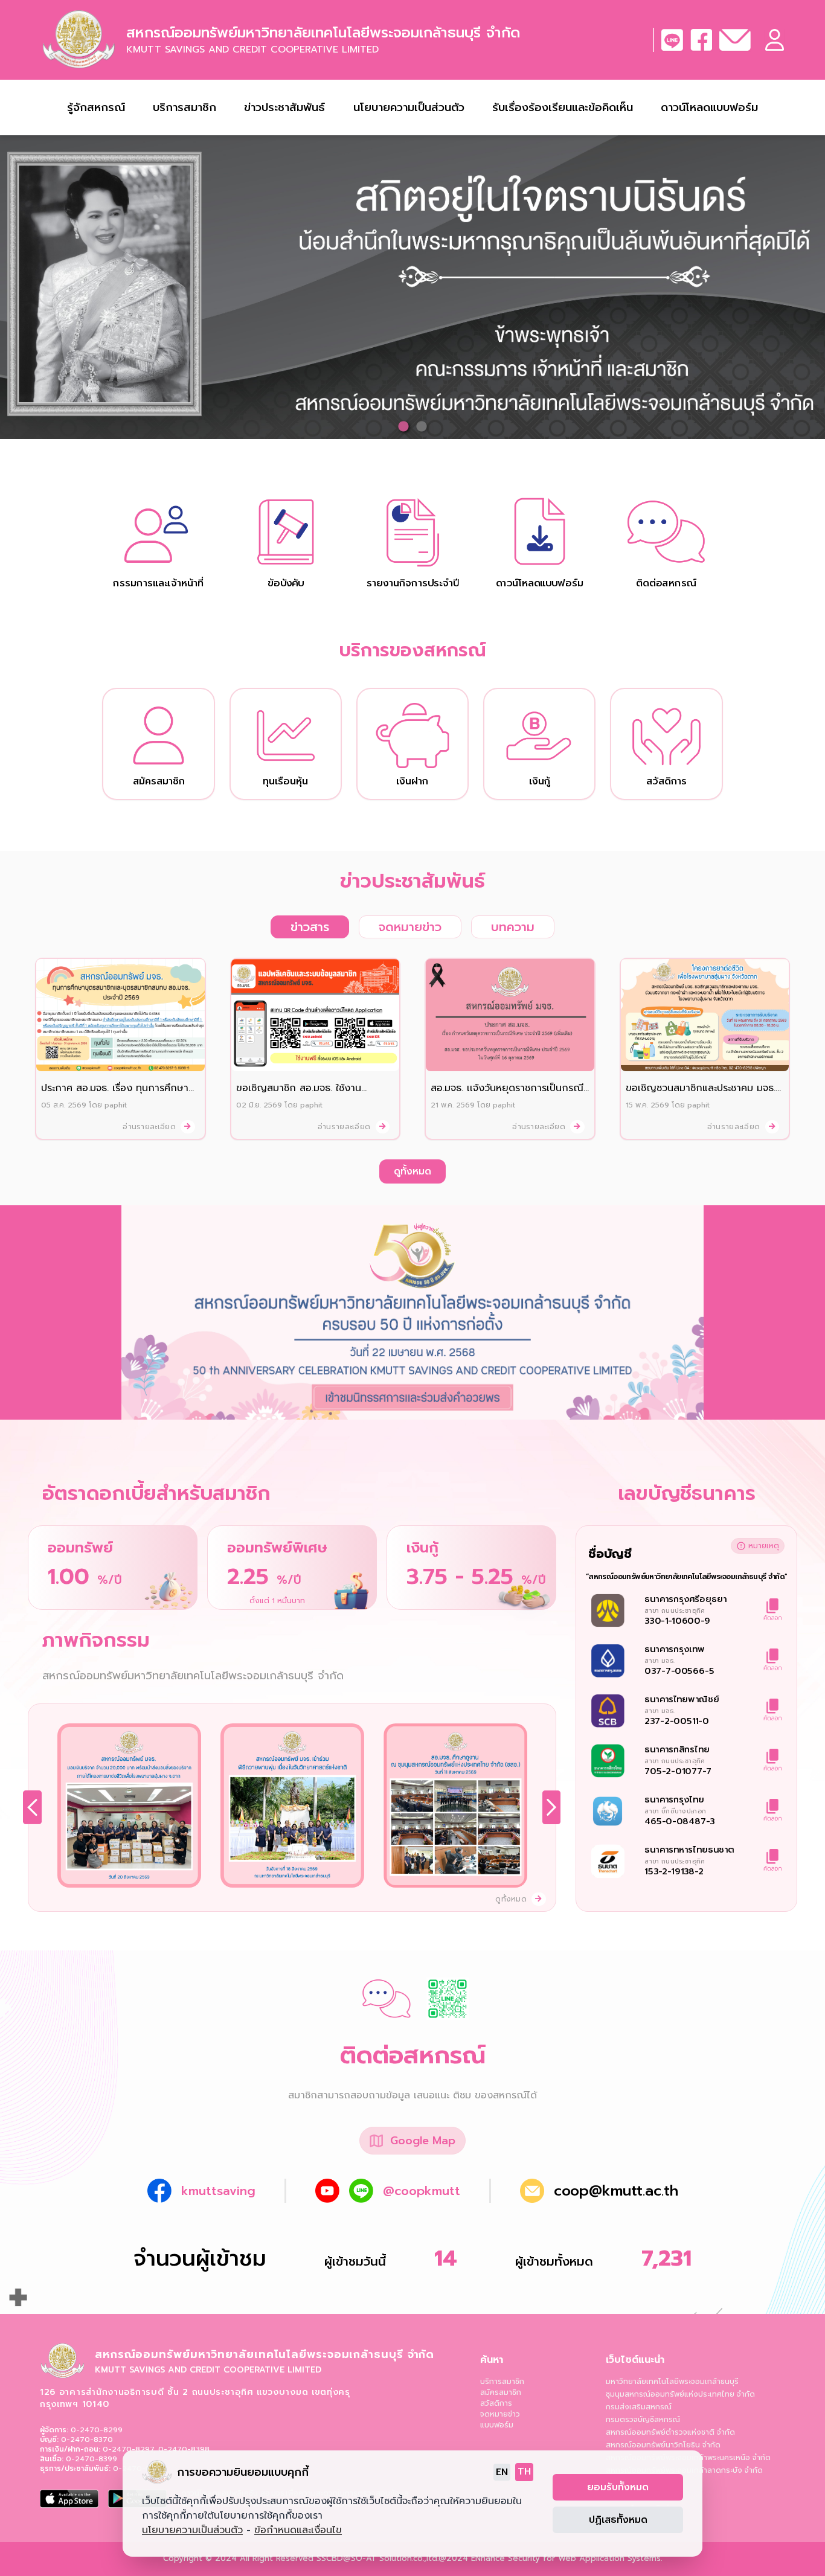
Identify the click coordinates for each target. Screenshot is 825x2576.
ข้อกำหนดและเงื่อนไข (298, 2530)
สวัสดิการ (496, 2403)
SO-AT (364, 2558)
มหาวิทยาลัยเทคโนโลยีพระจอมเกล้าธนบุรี (672, 2382)
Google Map (423, 2141)
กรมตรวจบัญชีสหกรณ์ (643, 2420)
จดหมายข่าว (500, 2414)
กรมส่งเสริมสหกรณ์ (639, 2407)
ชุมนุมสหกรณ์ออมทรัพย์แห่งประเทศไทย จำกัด (680, 2394)
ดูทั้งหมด (412, 1171)
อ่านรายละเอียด (150, 1127)
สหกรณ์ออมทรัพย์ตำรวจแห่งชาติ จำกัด (670, 2432)
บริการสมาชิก (502, 2382)
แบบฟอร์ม (497, 2425)
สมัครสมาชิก (501, 2392)
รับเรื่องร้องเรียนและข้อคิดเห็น (563, 107)
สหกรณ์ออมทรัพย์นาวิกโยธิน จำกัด (663, 2445)
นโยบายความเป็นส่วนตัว (409, 107)
